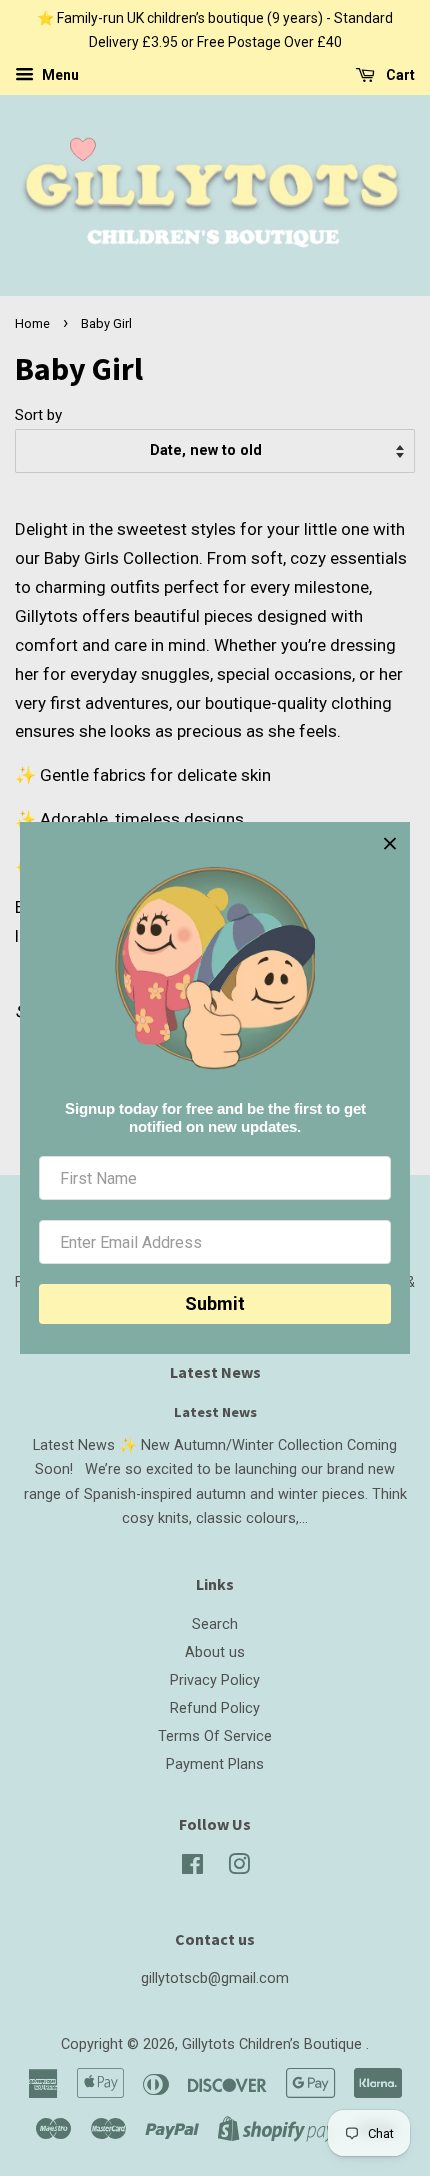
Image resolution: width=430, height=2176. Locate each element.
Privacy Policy (215, 1680)
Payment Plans (215, 1764)
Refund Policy (215, 1708)
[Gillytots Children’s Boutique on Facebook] (192, 1868)
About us (215, 1652)
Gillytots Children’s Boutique (274, 2044)
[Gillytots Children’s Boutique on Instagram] (239, 1868)
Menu (59, 75)
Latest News (215, 1372)
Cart (399, 75)
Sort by (38, 415)
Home (32, 323)
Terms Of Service (215, 1736)
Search (215, 1624)
